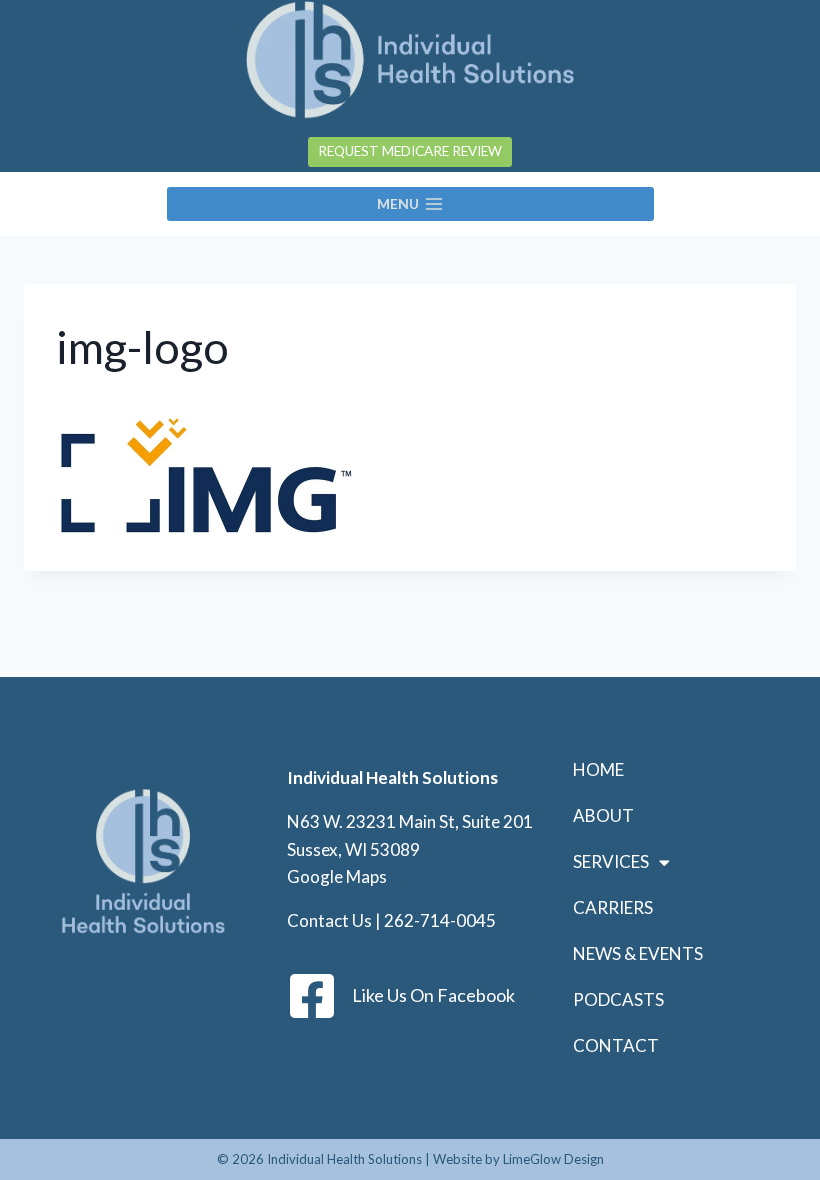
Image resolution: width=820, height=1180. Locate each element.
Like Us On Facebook (433, 995)
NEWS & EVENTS (638, 953)
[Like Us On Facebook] (312, 996)
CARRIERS (613, 907)
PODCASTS (618, 999)
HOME (598, 769)
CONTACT (616, 1045)
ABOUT (603, 815)
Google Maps (337, 876)
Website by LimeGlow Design (518, 1159)
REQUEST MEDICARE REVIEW (410, 151)
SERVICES (611, 861)
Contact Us (329, 920)
